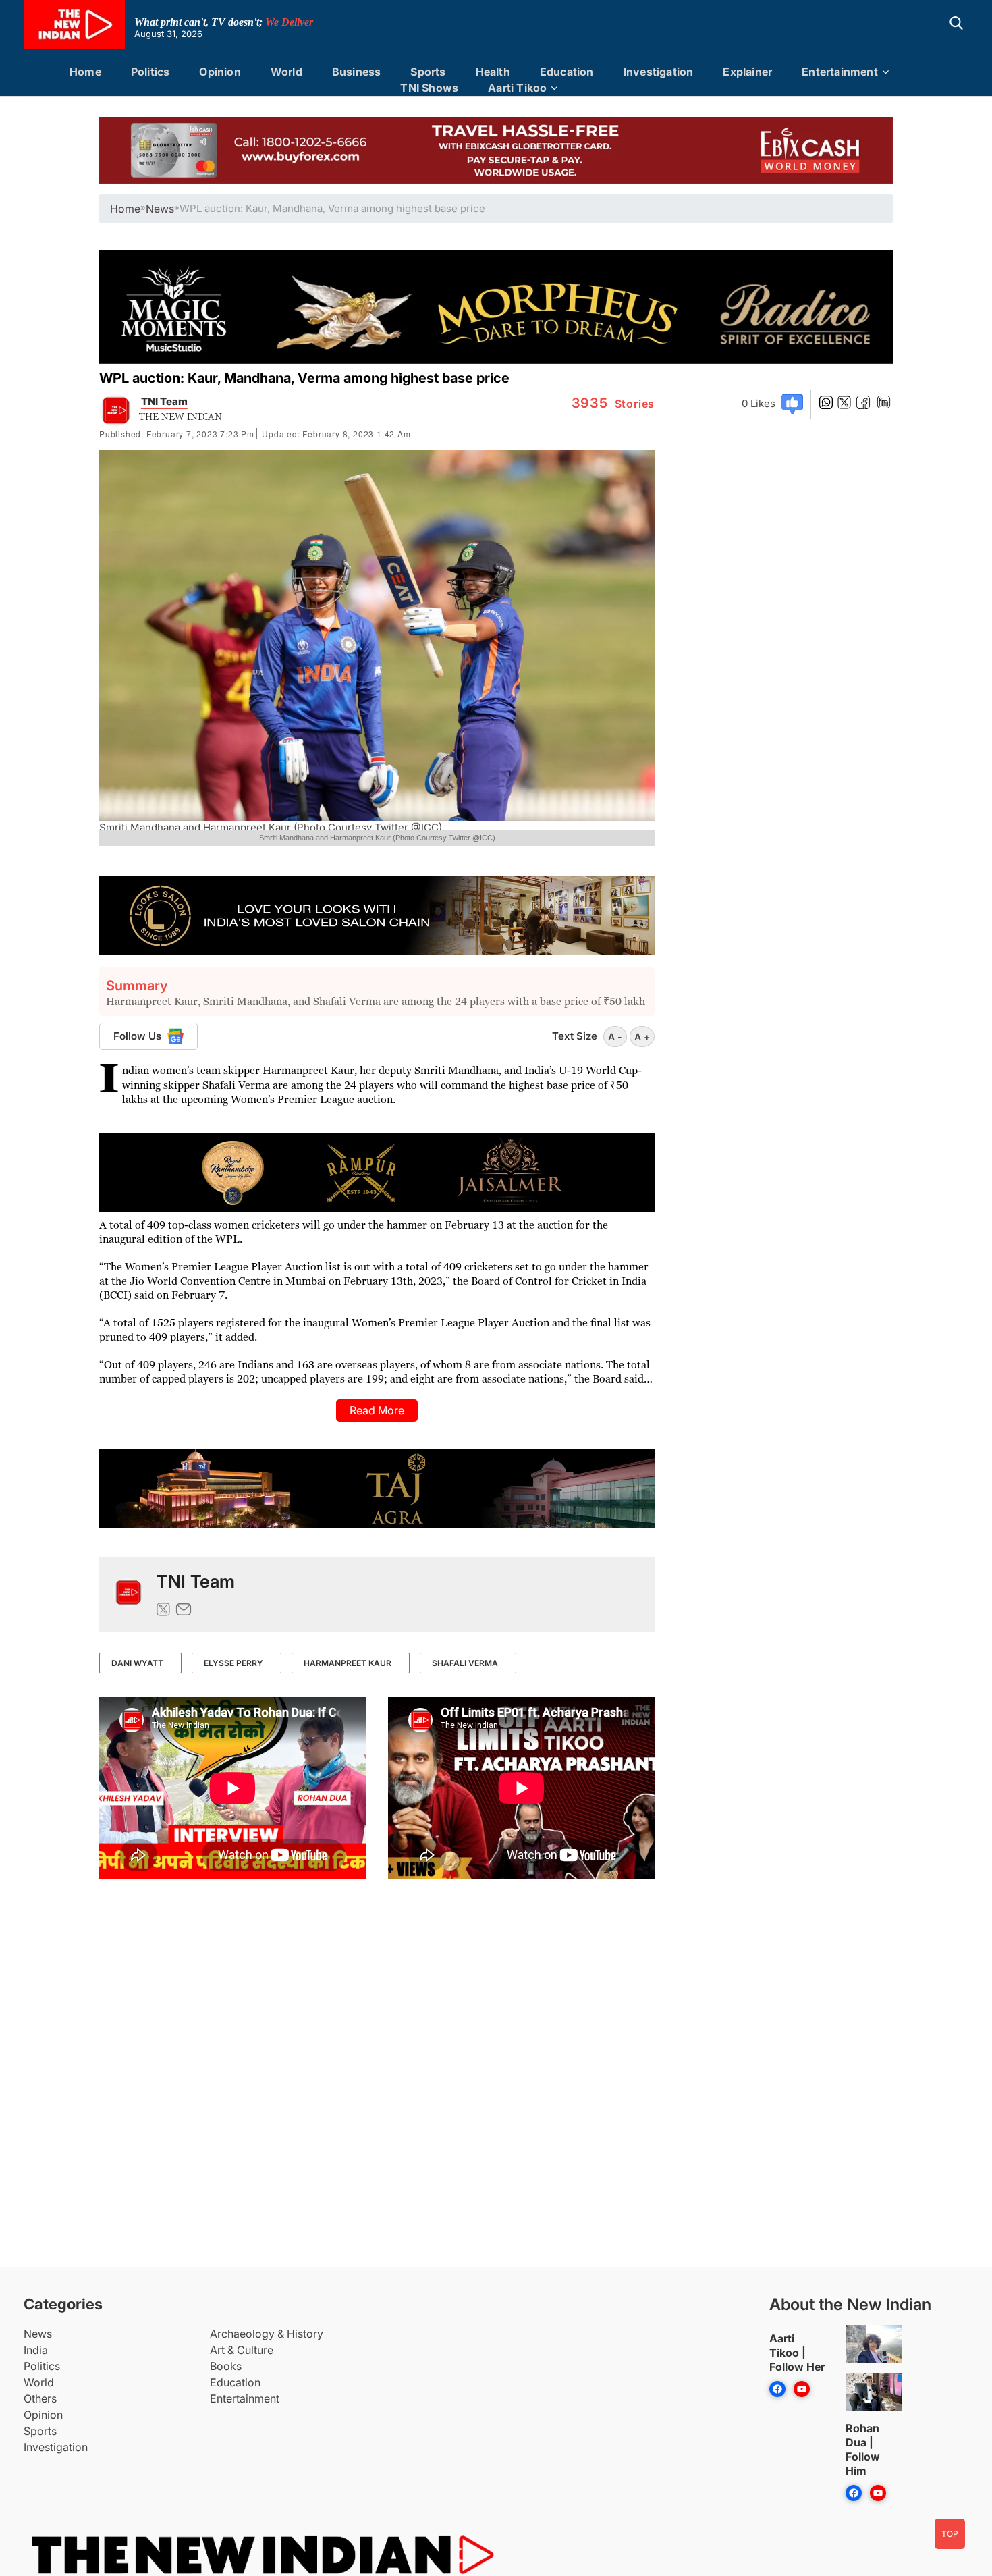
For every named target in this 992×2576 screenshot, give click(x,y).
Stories (613, 404)
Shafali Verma (465, 1663)
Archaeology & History (267, 2334)
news (160, 209)
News (38, 2334)
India (36, 2350)
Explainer (747, 72)
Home (85, 72)
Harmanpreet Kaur (348, 1663)
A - (615, 1037)
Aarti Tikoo (517, 88)
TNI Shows (429, 88)
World (286, 72)
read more (377, 1410)
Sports (428, 72)
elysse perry (233, 1663)
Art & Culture (242, 2350)
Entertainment (840, 72)
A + (642, 1037)
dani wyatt (137, 1663)
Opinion (220, 72)
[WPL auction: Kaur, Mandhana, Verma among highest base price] (128, 1595)
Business (357, 72)
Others (40, 2398)
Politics (150, 72)
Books (226, 2366)
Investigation (659, 72)
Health (493, 72)
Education (567, 72)
